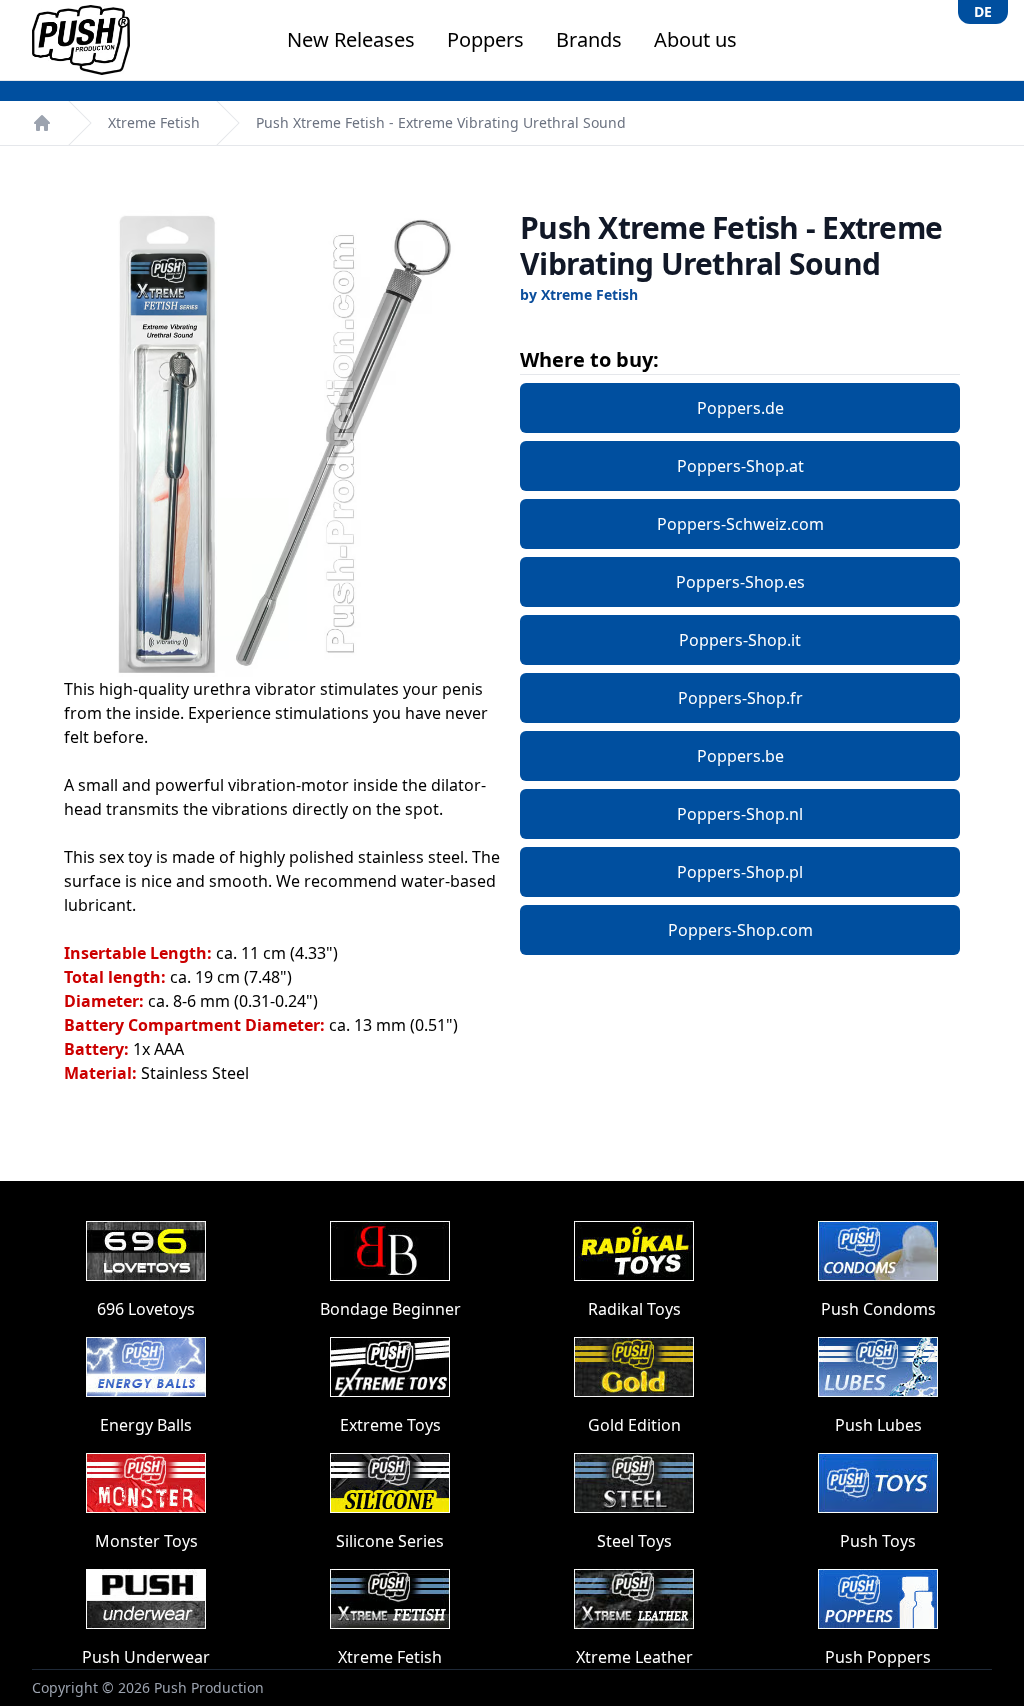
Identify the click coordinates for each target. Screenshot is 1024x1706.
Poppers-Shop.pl (740, 872)
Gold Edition (634, 1425)
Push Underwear (146, 1657)
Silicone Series (390, 1541)
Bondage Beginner (390, 1309)
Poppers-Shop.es (740, 582)
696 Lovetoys (146, 1309)
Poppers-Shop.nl (740, 814)
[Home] (42, 123)
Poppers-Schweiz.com (740, 524)
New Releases (351, 39)
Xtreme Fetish (154, 122)
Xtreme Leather (634, 1657)
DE (983, 11)
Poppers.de (740, 408)
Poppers (485, 39)
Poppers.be (740, 756)
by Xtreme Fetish (579, 294)
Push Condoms (878, 1309)
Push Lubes (878, 1425)
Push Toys (878, 1541)
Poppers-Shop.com (740, 930)
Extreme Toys (390, 1425)
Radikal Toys (634, 1309)
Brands (589, 39)
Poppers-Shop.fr (740, 698)
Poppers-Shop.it (740, 640)
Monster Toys (146, 1541)
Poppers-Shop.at (740, 466)
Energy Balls (146, 1425)
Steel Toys (634, 1541)
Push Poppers (878, 1657)
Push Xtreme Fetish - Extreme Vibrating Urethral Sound (441, 122)
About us (695, 39)
